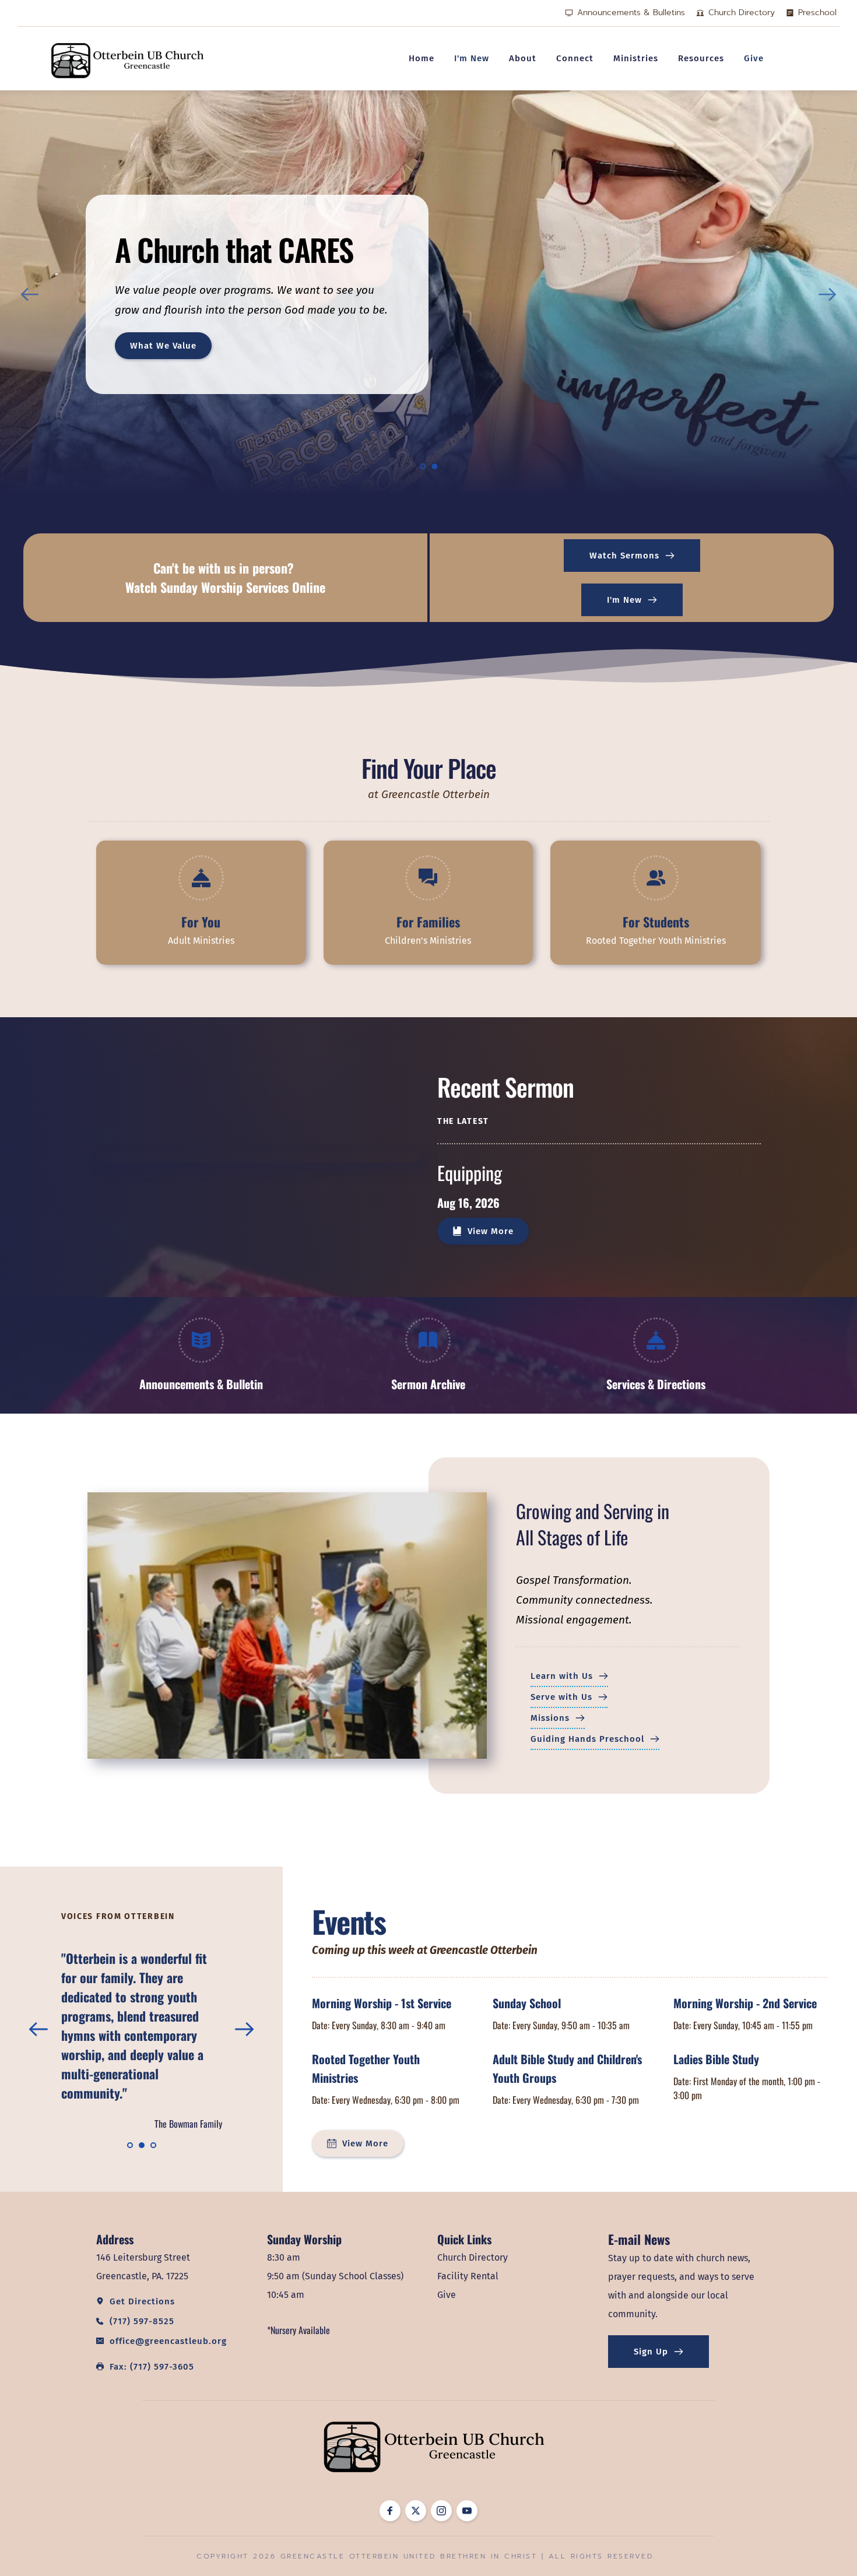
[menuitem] (422, 58)
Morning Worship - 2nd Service (745, 2003)
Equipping (470, 1173)
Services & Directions (656, 1384)
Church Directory (473, 2257)
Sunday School (527, 2003)
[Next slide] (827, 294)
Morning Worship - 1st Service (382, 2003)
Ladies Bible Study (716, 2059)
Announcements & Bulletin (201, 1384)
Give (447, 2295)
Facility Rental (468, 2276)
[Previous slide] (30, 294)
